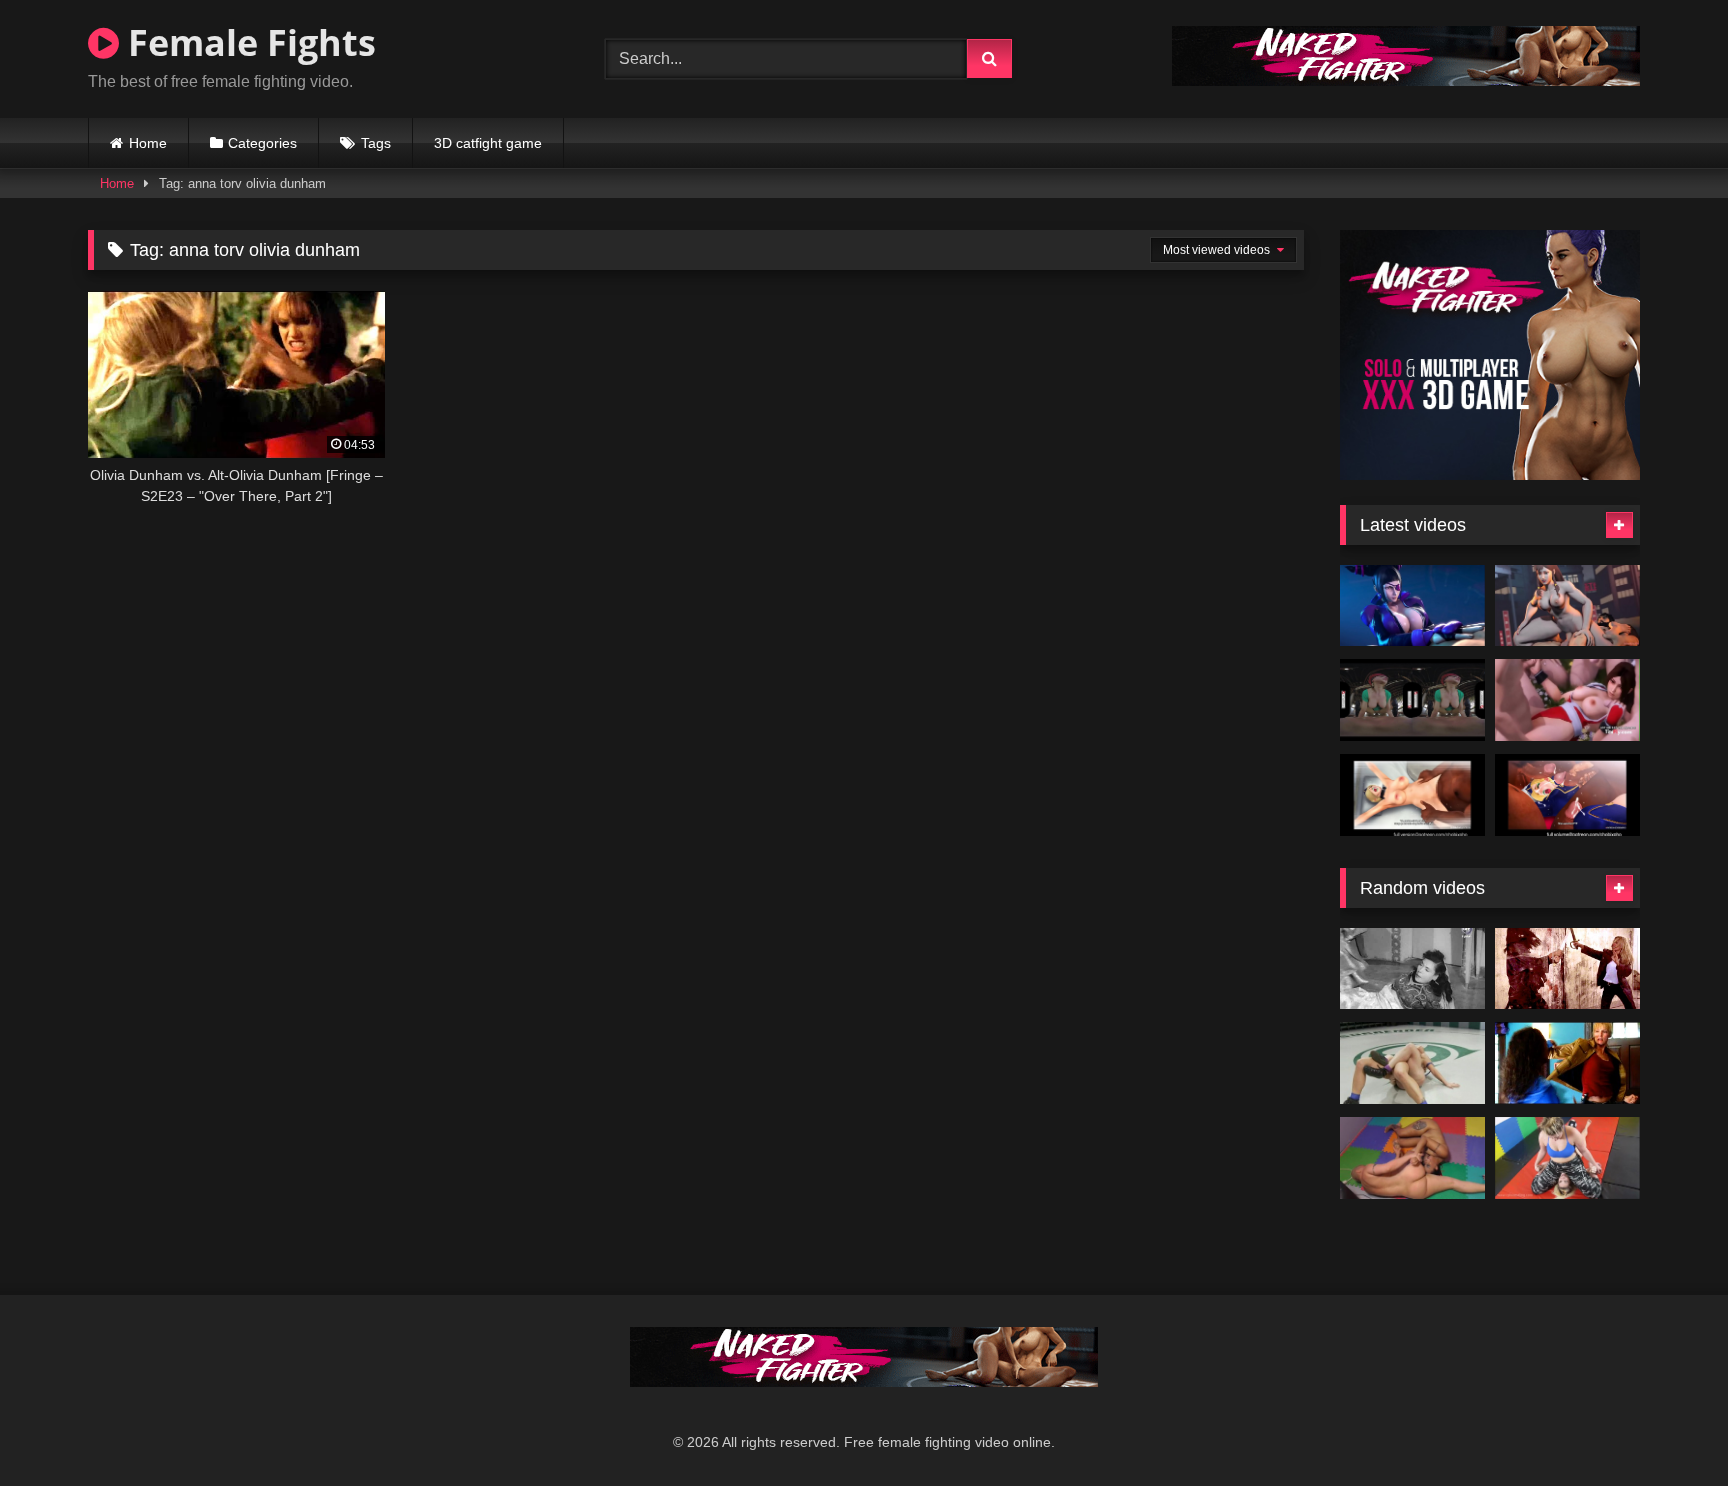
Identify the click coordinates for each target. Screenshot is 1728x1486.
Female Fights (247, 42)
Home (148, 143)
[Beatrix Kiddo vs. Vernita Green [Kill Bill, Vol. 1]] (1567, 1063)
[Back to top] (1666, 1426)
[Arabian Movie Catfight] (1412, 969)
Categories (262, 143)
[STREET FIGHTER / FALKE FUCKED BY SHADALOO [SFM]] (1412, 795)
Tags (376, 143)
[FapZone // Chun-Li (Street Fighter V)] (1567, 606)
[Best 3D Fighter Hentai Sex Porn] (1567, 700)
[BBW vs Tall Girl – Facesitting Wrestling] (1567, 1158)
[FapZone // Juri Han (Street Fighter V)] (1412, 606)
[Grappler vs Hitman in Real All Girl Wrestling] (1412, 1063)
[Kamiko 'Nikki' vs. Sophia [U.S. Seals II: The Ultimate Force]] (1567, 969)
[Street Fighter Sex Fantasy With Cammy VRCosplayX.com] (1412, 700)
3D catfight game (488, 143)
